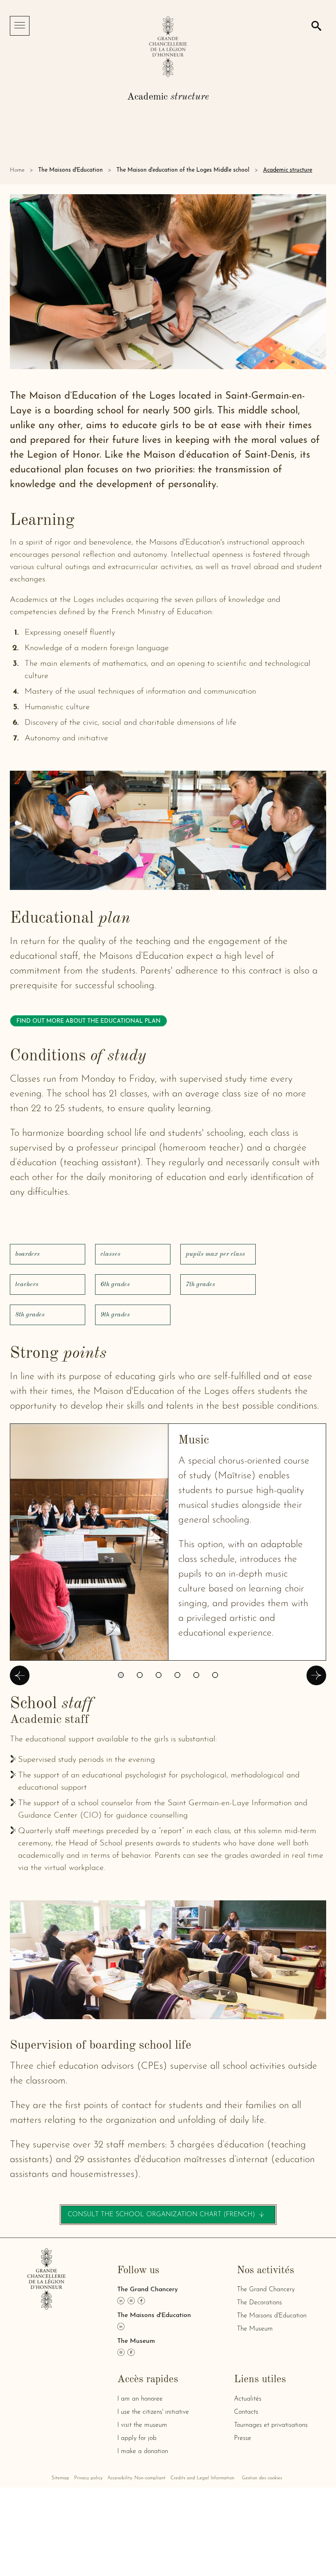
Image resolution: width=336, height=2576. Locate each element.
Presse (243, 2438)
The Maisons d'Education (70, 170)
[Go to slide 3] (159, 1675)
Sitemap (60, 2478)
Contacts (246, 2412)
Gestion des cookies (262, 2478)
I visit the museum (142, 2425)
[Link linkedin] (121, 2301)
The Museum (255, 2329)
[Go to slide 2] (140, 1675)
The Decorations (259, 2303)
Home (17, 170)
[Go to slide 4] (177, 1675)
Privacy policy (88, 2478)
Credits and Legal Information (202, 2478)
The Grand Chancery (266, 2290)
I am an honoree (140, 2399)
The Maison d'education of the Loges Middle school (183, 170)
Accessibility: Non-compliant (136, 2478)
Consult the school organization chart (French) (171, 2217)
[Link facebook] (141, 2301)
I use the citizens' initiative (153, 2412)
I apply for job (137, 2438)
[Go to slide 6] (215, 1675)
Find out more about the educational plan (89, 1021)
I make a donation (143, 2451)
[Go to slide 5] (196, 1675)
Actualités (248, 2399)
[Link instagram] (131, 2301)
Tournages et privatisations (271, 2425)
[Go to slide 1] (121, 1675)
